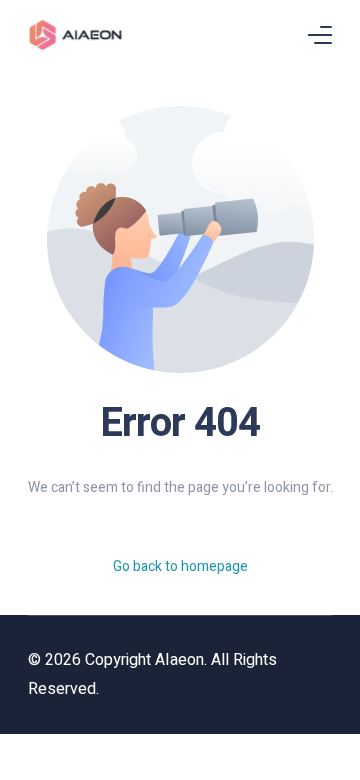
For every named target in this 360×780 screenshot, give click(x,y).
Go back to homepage (180, 566)
